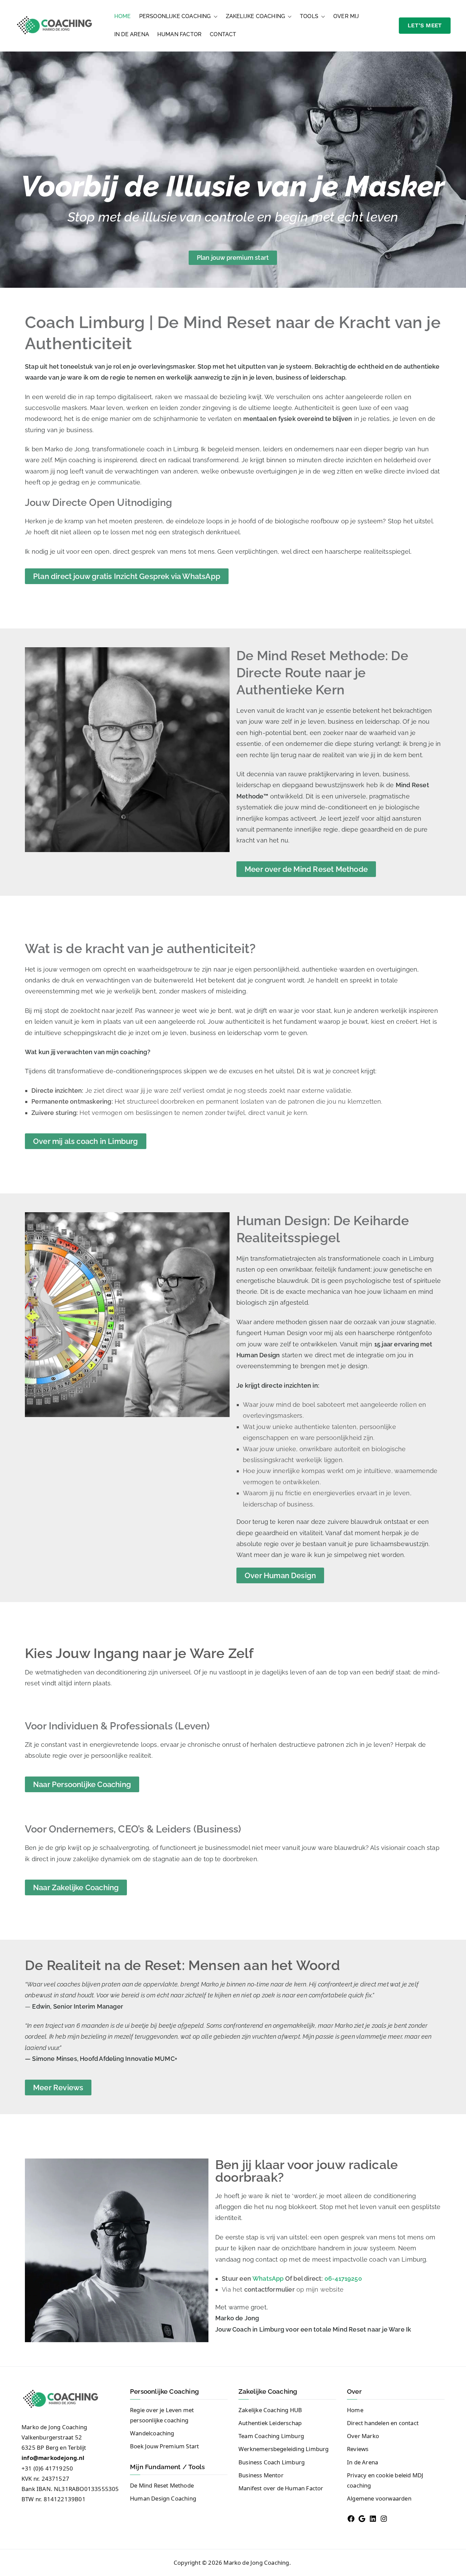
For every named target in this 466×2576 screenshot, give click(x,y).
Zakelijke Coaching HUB (270, 2410)
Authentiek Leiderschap (270, 2423)
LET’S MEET (425, 25)
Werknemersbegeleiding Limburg (284, 2449)
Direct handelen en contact (383, 2423)
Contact (223, 34)
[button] (214, 17)
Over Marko (363, 2436)
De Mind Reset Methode (162, 2485)
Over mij (346, 16)
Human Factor (179, 34)
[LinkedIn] (373, 2519)
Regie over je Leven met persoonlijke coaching (162, 2415)
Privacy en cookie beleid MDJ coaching (385, 2480)
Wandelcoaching (152, 2433)
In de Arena (132, 34)
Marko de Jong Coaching (256, 2563)
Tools (309, 16)
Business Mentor (261, 2475)
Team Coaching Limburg (271, 2436)
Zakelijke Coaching (255, 16)
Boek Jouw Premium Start (164, 2446)
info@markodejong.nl (53, 2458)
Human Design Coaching (163, 2498)
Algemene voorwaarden (379, 2498)
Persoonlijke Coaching (175, 16)
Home (123, 16)
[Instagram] (384, 2519)
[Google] (362, 2519)
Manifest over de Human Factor (281, 2488)
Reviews (358, 2449)
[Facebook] (351, 2519)
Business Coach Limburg (272, 2462)
